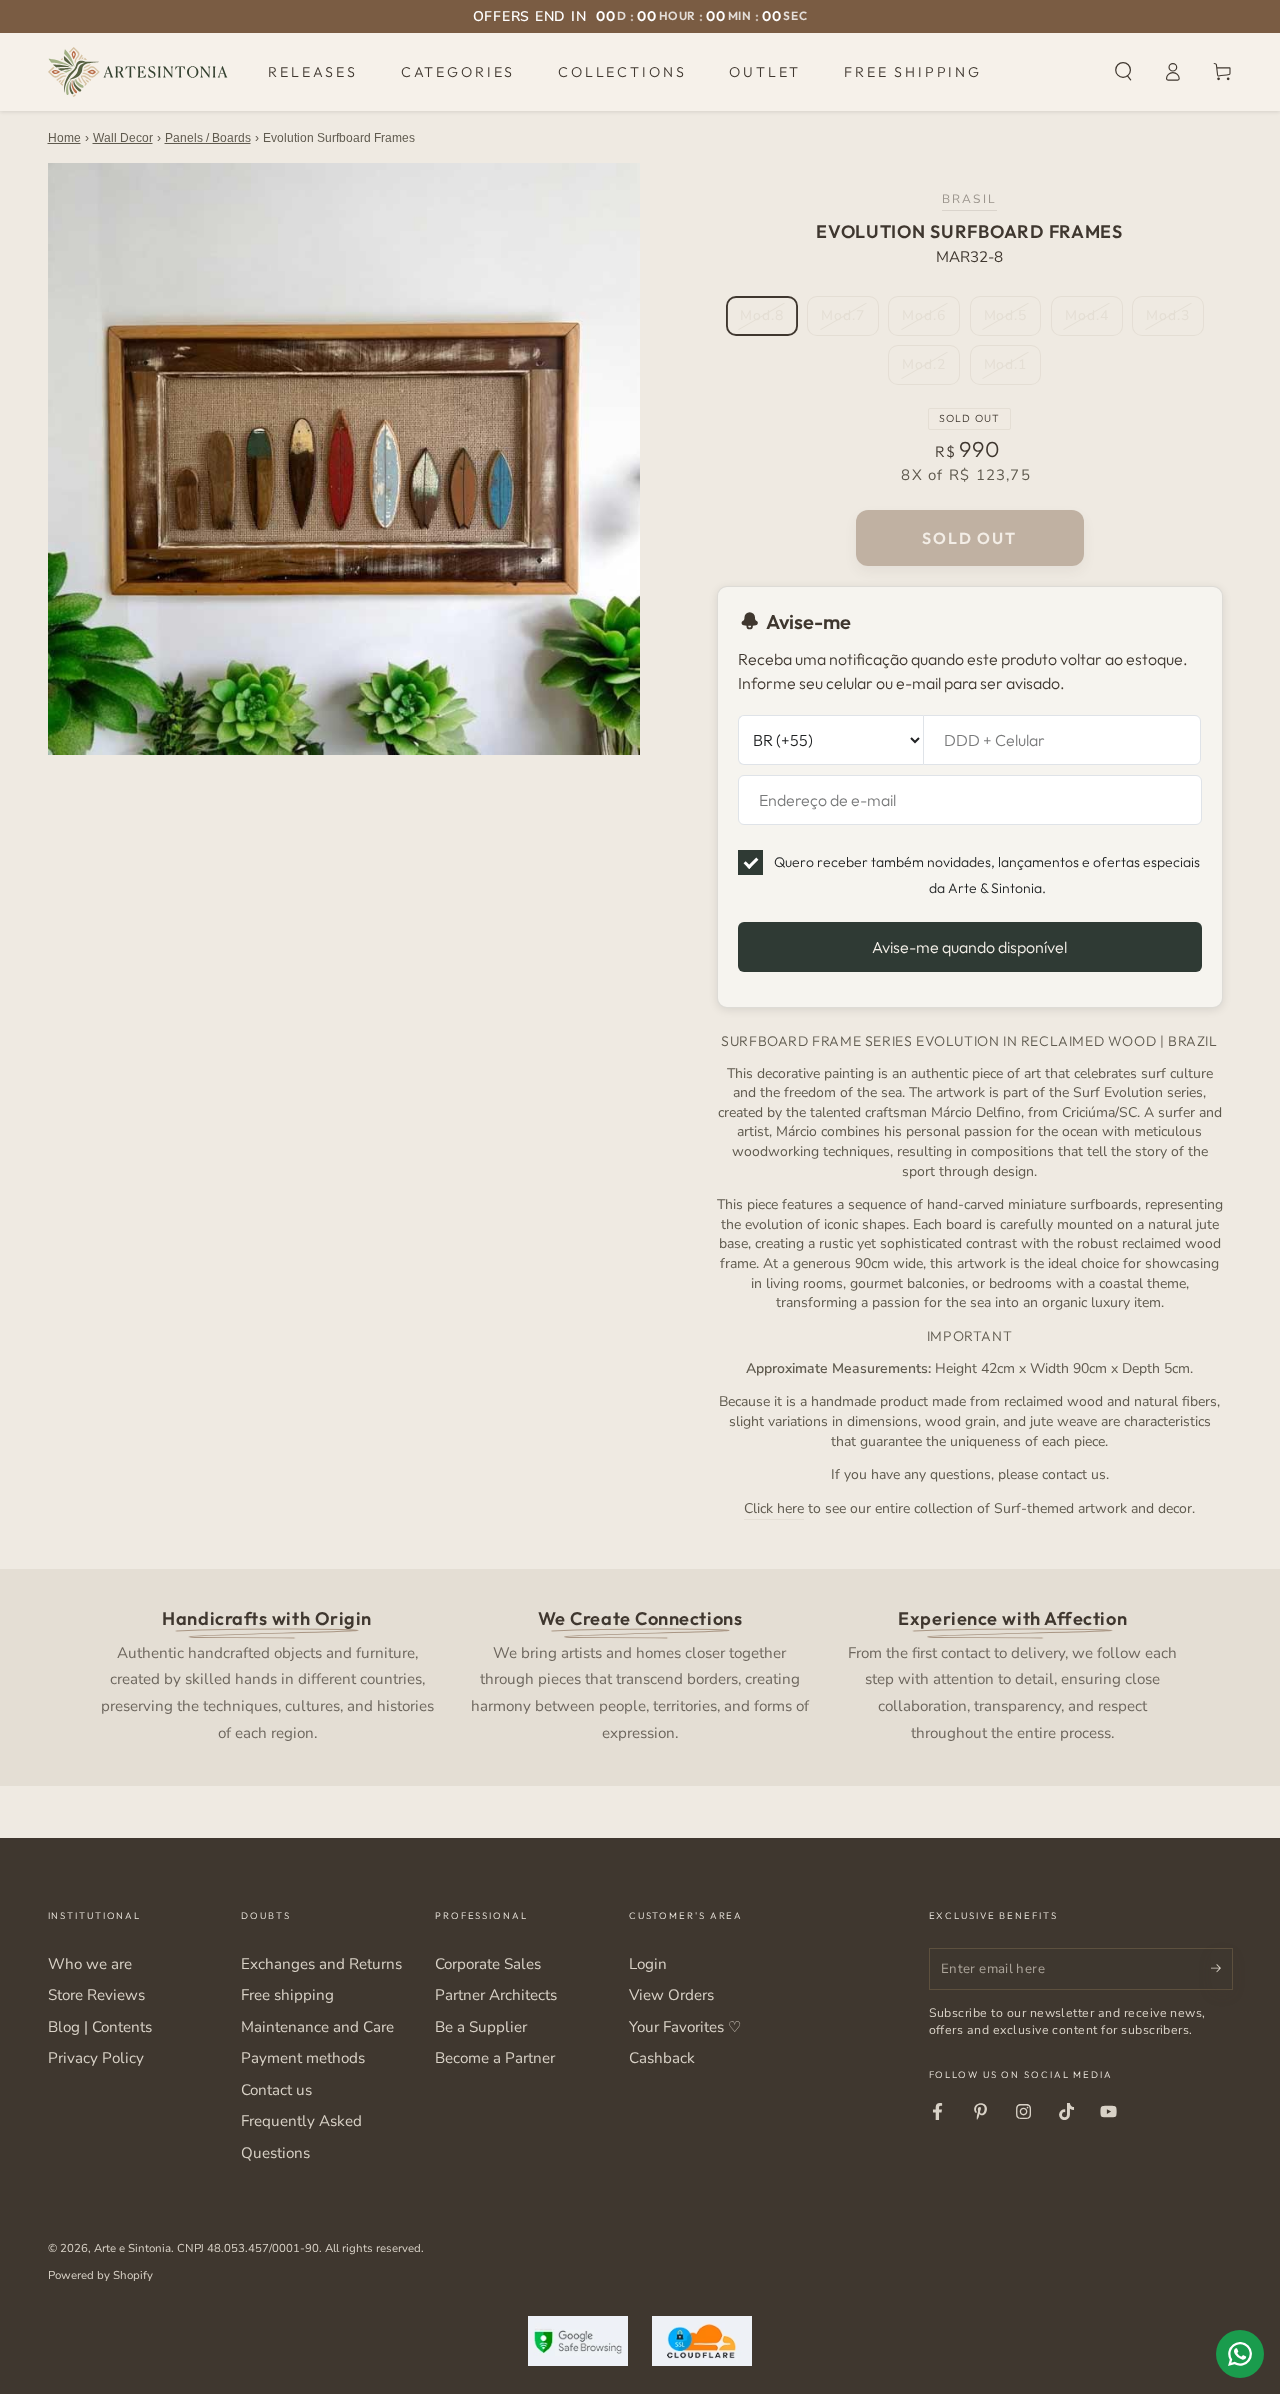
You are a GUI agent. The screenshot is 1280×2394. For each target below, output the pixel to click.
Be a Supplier (481, 2027)
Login (648, 1964)
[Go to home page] (138, 72)
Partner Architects (496, 1995)
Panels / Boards (208, 138)
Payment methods (303, 2058)
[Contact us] (1240, 2354)
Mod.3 (1174, 321)
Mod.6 (930, 321)
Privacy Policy (96, 2058)
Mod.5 (1012, 321)
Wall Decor (123, 138)
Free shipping (287, 1995)
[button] (1123, 72)
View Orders (671, 1995)
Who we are (90, 1964)
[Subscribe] (1222, 1969)
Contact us (276, 2090)
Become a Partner (495, 2058)
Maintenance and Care (317, 2027)
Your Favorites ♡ (685, 2027)
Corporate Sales (488, 1964)
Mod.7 (849, 321)
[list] (640, 1674)
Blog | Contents (100, 2027)
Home (64, 138)
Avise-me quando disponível (969, 947)
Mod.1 (1012, 370)
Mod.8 (768, 321)
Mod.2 (930, 370)
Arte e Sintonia (132, 2248)
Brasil (969, 199)
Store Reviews (96, 1995)
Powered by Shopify (100, 2275)
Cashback (662, 2058)
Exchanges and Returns (321, 1964)
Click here (774, 1508)
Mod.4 (1093, 321)
